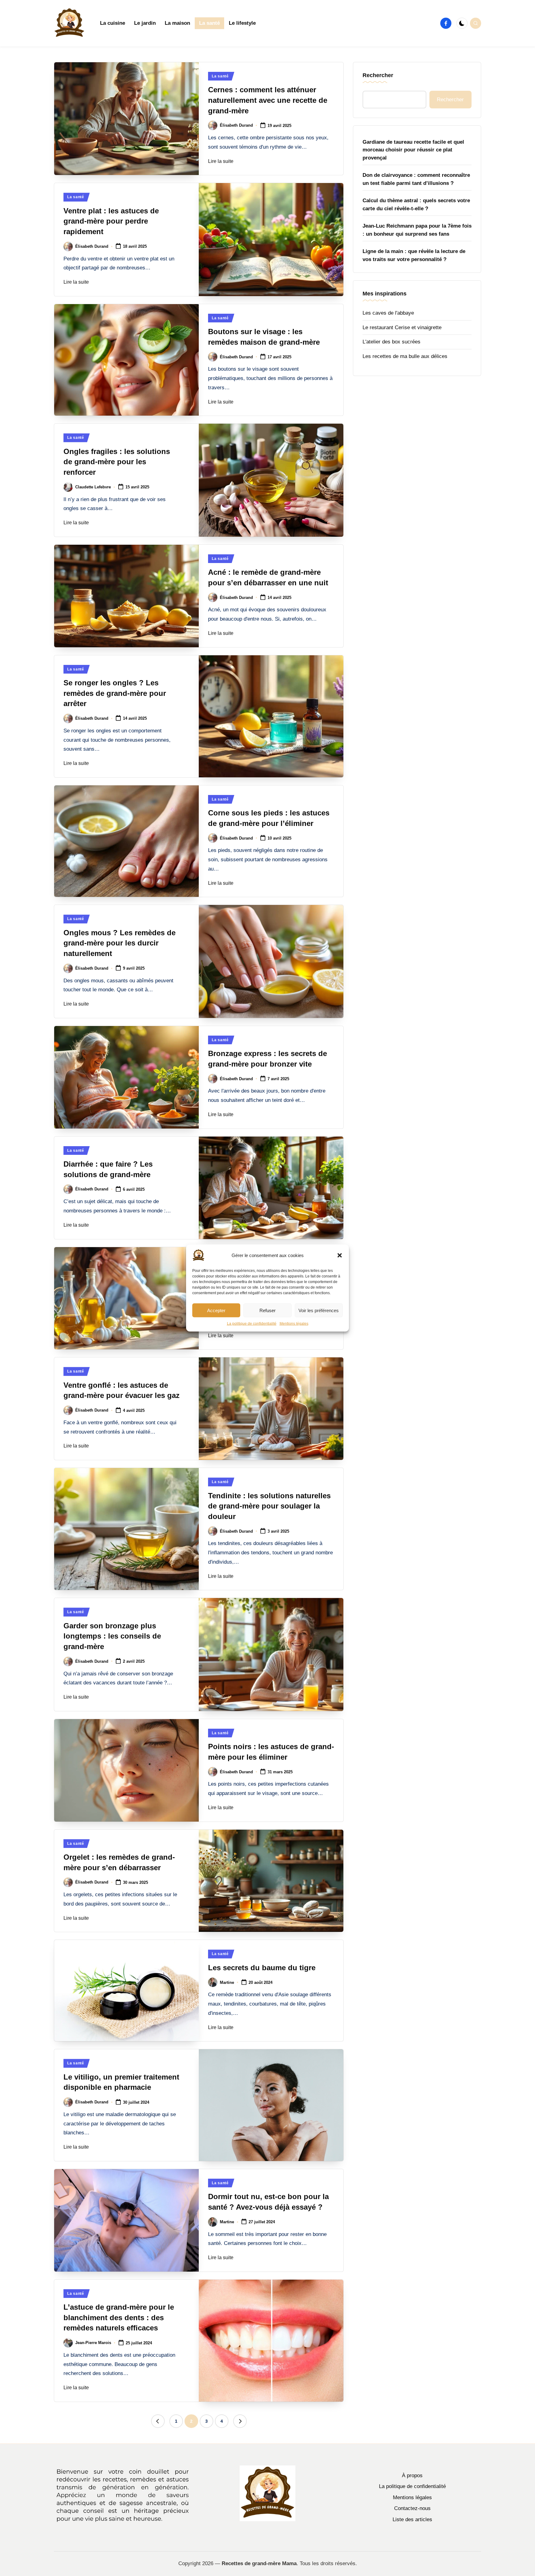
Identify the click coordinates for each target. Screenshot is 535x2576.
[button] (340, 1255)
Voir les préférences (319, 1310)
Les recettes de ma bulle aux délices (405, 356)
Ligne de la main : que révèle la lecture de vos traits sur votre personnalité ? (414, 255)
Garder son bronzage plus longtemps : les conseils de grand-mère (112, 1636)
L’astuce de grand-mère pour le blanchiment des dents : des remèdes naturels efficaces (119, 2317)
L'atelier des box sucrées (391, 342)
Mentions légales (294, 1324)
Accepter (216, 1310)
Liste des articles (412, 2519)
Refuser (267, 1310)
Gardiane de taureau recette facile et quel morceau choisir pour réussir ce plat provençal (413, 150)
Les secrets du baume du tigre (262, 1968)
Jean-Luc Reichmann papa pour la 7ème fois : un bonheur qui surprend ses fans (417, 230)
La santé (220, 76)
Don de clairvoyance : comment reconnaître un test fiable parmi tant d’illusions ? (416, 179)
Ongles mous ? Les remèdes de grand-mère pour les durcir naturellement (120, 943)
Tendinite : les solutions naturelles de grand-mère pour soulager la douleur (269, 1506)
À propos (412, 2476)
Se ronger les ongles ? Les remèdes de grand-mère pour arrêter (115, 693)
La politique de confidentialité (252, 1324)
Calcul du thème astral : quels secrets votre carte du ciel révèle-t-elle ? (416, 205)
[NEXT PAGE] (240, 2421)
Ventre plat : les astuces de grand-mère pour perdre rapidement (111, 221)
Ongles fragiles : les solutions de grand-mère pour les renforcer (117, 462)
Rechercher (378, 75)
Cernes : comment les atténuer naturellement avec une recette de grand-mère (268, 100)
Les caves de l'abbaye (388, 313)
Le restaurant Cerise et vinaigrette (402, 327)
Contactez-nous (412, 2508)
